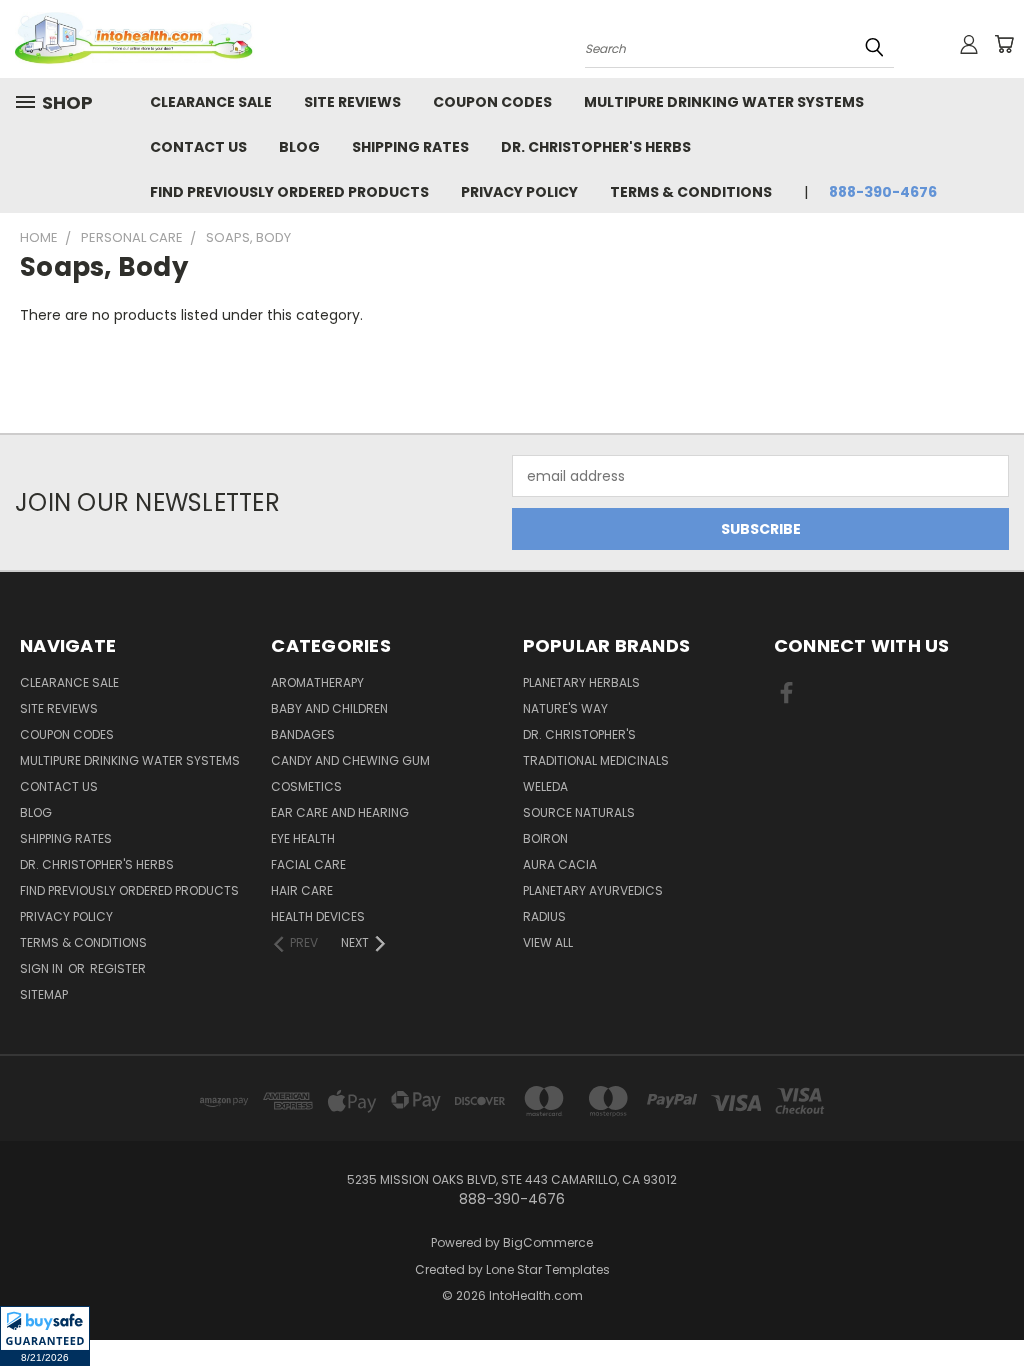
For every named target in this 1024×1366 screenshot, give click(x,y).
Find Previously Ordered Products (289, 192)
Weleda (545, 786)
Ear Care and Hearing (340, 812)
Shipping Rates (410, 147)
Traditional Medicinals (596, 760)
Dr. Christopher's (579, 734)
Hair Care (302, 890)
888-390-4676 (883, 192)
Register (118, 968)
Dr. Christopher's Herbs (596, 147)
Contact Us (198, 147)
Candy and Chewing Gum (350, 760)
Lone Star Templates (548, 1269)
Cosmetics (306, 786)
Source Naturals (579, 812)
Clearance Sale (211, 102)
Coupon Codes (492, 102)
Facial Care (308, 864)
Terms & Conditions (691, 192)
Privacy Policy (519, 192)
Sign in (43, 968)
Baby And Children (329, 708)
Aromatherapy (317, 682)
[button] (45, 1336)
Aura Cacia (560, 864)
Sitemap (44, 994)
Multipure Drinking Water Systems (724, 102)
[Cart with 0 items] (1004, 44)
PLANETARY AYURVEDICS (593, 890)
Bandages (303, 734)
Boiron (545, 838)
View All (548, 942)
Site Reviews (352, 102)
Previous (993, 1303)
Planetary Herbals (581, 682)
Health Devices (318, 916)
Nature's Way (565, 708)
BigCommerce (548, 1242)
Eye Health (303, 838)
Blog (299, 147)
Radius (544, 916)
